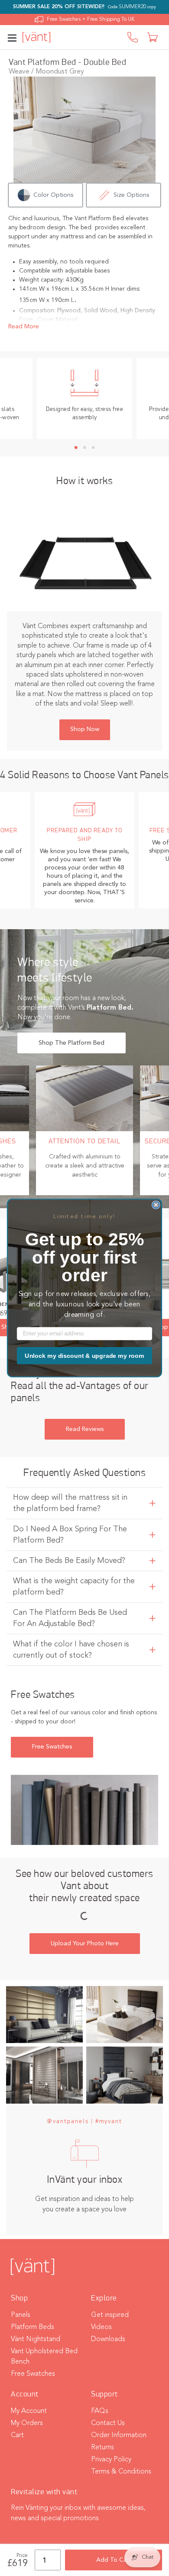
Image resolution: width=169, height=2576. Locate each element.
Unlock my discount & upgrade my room (84, 1356)
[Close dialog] (156, 1205)
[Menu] (15, 37)
